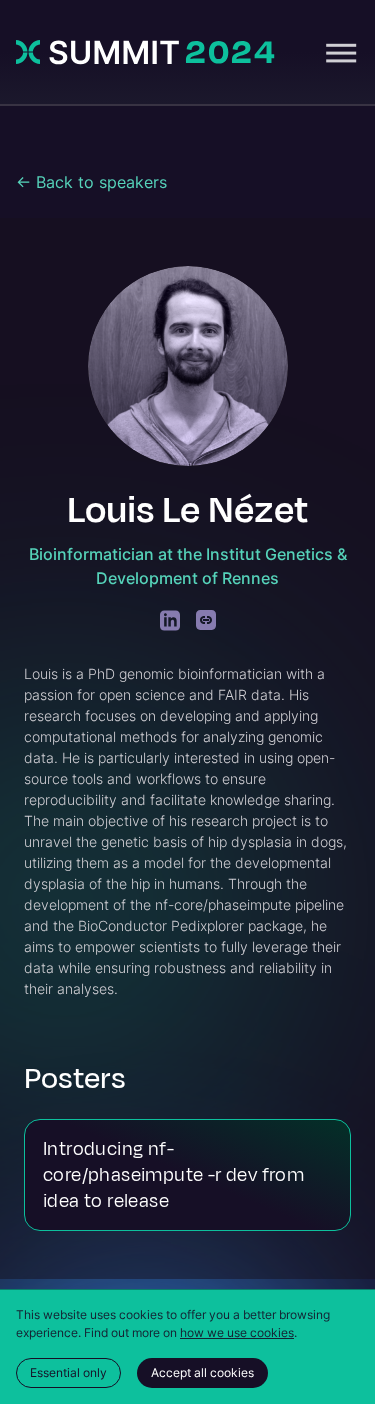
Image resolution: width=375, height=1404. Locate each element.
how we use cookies (237, 1332)
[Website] (206, 620)
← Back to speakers (91, 182)
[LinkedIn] (170, 620)
